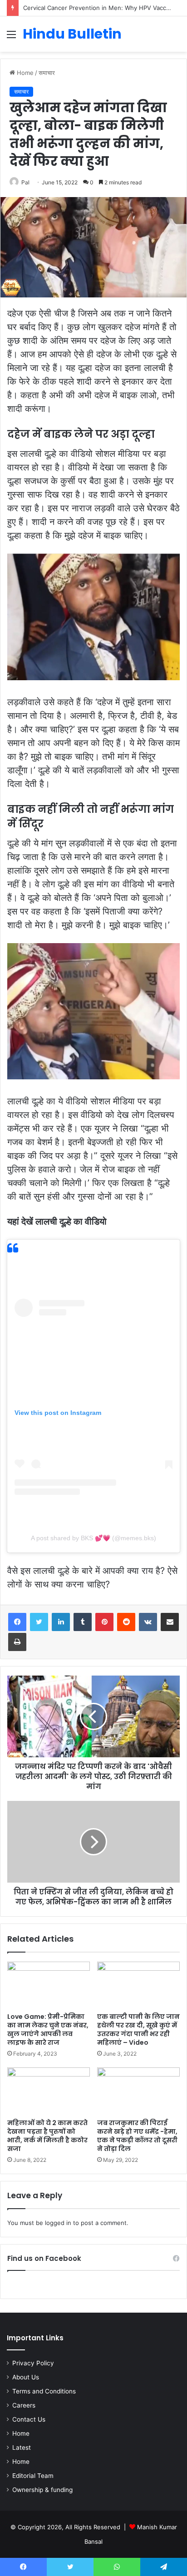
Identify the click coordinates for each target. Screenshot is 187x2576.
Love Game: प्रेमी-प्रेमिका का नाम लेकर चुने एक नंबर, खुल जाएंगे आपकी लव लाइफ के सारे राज (48, 2030)
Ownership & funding (42, 2490)
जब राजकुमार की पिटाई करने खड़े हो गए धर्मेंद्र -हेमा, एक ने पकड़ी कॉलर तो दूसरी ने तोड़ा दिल (137, 2136)
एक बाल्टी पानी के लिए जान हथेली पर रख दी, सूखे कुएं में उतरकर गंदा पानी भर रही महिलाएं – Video (138, 2030)
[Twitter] (39, 1622)
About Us (26, 2377)
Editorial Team (33, 2476)
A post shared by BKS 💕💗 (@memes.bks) (93, 1538)
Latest (22, 2447)
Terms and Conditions (44, 2391)
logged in (58, 2223)
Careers (24, 2405)
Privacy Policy (33, 2363)
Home (24, 73)
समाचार (47, 73)
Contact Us (29, 2419)
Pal (25, 182)
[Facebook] (17, 1622)
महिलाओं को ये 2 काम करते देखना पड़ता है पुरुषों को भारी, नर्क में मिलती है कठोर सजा (47, 2136)
